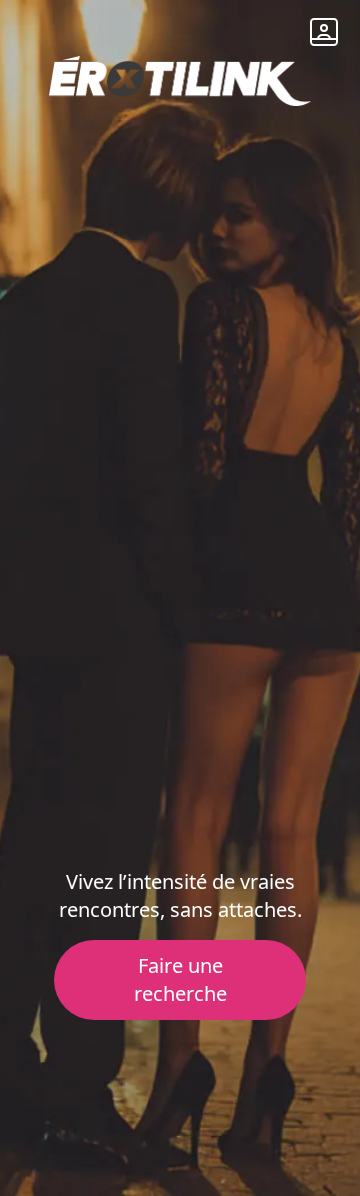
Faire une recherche (180, 979)
